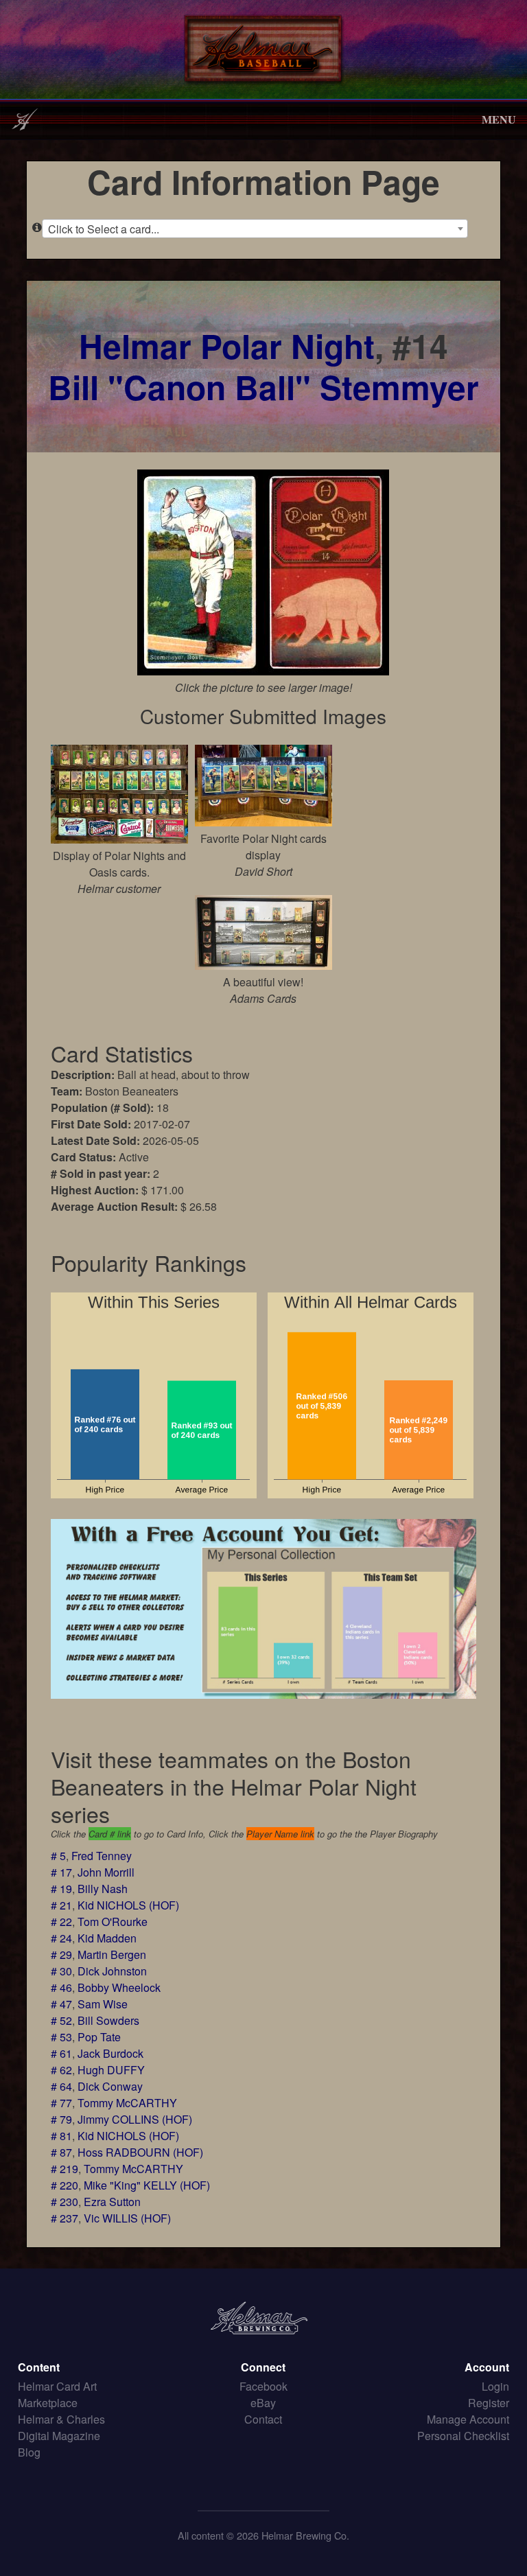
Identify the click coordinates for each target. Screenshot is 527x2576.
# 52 (61, 2020)
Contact (263, 2419)
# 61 (61, 2053)
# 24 (61, 1938)
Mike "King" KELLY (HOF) (147, 2185)
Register (489, 2403)
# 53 (61, 2037)
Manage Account (468, 2419)
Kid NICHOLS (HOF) (128, 1905)
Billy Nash (103, 1889)
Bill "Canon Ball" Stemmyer (263, 387)
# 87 (61, 2152)
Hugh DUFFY (111, 2070)
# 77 (61, 2103)
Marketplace (48, 2403)
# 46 (61, 1987)
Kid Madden (107, 1938)
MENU (499, 119)
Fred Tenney (102, 1856)
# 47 (61, 2004)
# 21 (61, 1905)
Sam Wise (103, 2004)
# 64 (61, 2086)
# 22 (61, 1922)
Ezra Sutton (112, 2202)
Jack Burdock (110, 2053)
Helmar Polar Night (227, 346)
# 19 (61, 1889)
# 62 (61, 2070)
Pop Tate (99, 2037)
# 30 (61, 1971)
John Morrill (106, 1872)
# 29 (61, 1954)
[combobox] (255, 229)
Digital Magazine (59, 2436)
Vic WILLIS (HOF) (127, 2218)
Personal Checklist (463, 2436)
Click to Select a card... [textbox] (104, 229)
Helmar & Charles (61, 2419)
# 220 (65, 2185)
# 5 (58, 1856)
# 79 (61, 2119)
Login (495, 2386)
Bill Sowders (108, 2020)
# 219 (65, 2169)
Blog (29, 2452)
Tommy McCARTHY (127, 2103)
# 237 (65, 2218)
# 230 (65, 2202)
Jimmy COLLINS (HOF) (135, 2119)
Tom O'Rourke (113, 1922)
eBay (263, 2403)
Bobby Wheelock (119, 1987)
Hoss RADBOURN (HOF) (140, 2152)
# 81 (61, 2136)
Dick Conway (110, 2086)
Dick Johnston (112, 1971)
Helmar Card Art (57, 2386)
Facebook (263, 2386)
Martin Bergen (112, 1954)
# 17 (61, 1872)
